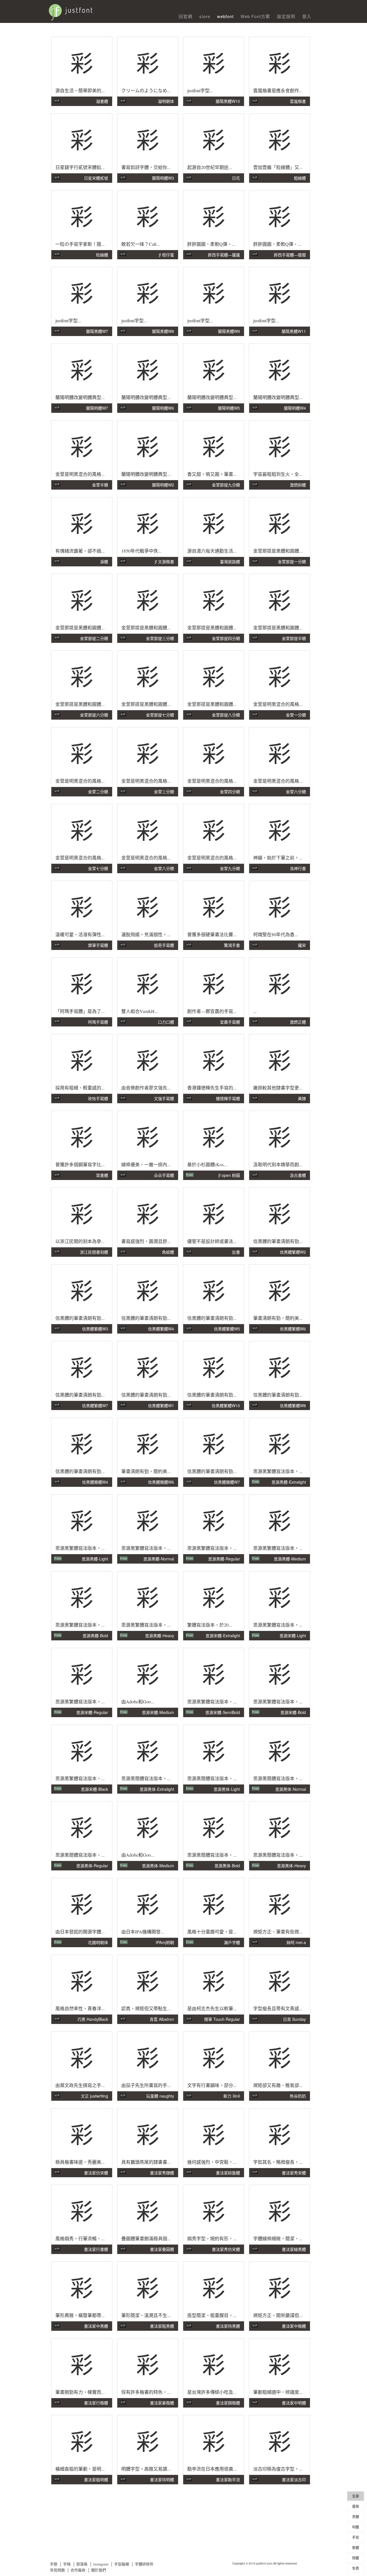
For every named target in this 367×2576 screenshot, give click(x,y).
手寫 (356, 2537)
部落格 (82, 2564)
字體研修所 (144, 2564)
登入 (307, 16)
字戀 (54, 2564)
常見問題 (57, 2570)
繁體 (356, 2547)
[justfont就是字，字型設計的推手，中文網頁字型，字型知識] (103, 10)
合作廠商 (78, 2570)
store (205, 16)
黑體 (356, 2517)
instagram (101, 2564)
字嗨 (67, 2564)
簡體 (356, 2558)
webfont (225, 16)
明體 (356, 2527)
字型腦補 (122, 2564)
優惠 (356, 2506)
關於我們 (99, 2570)
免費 (356, 2568)
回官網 (186, 16)
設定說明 (286, 16)
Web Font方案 (255, 16)
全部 (356, 2496)
